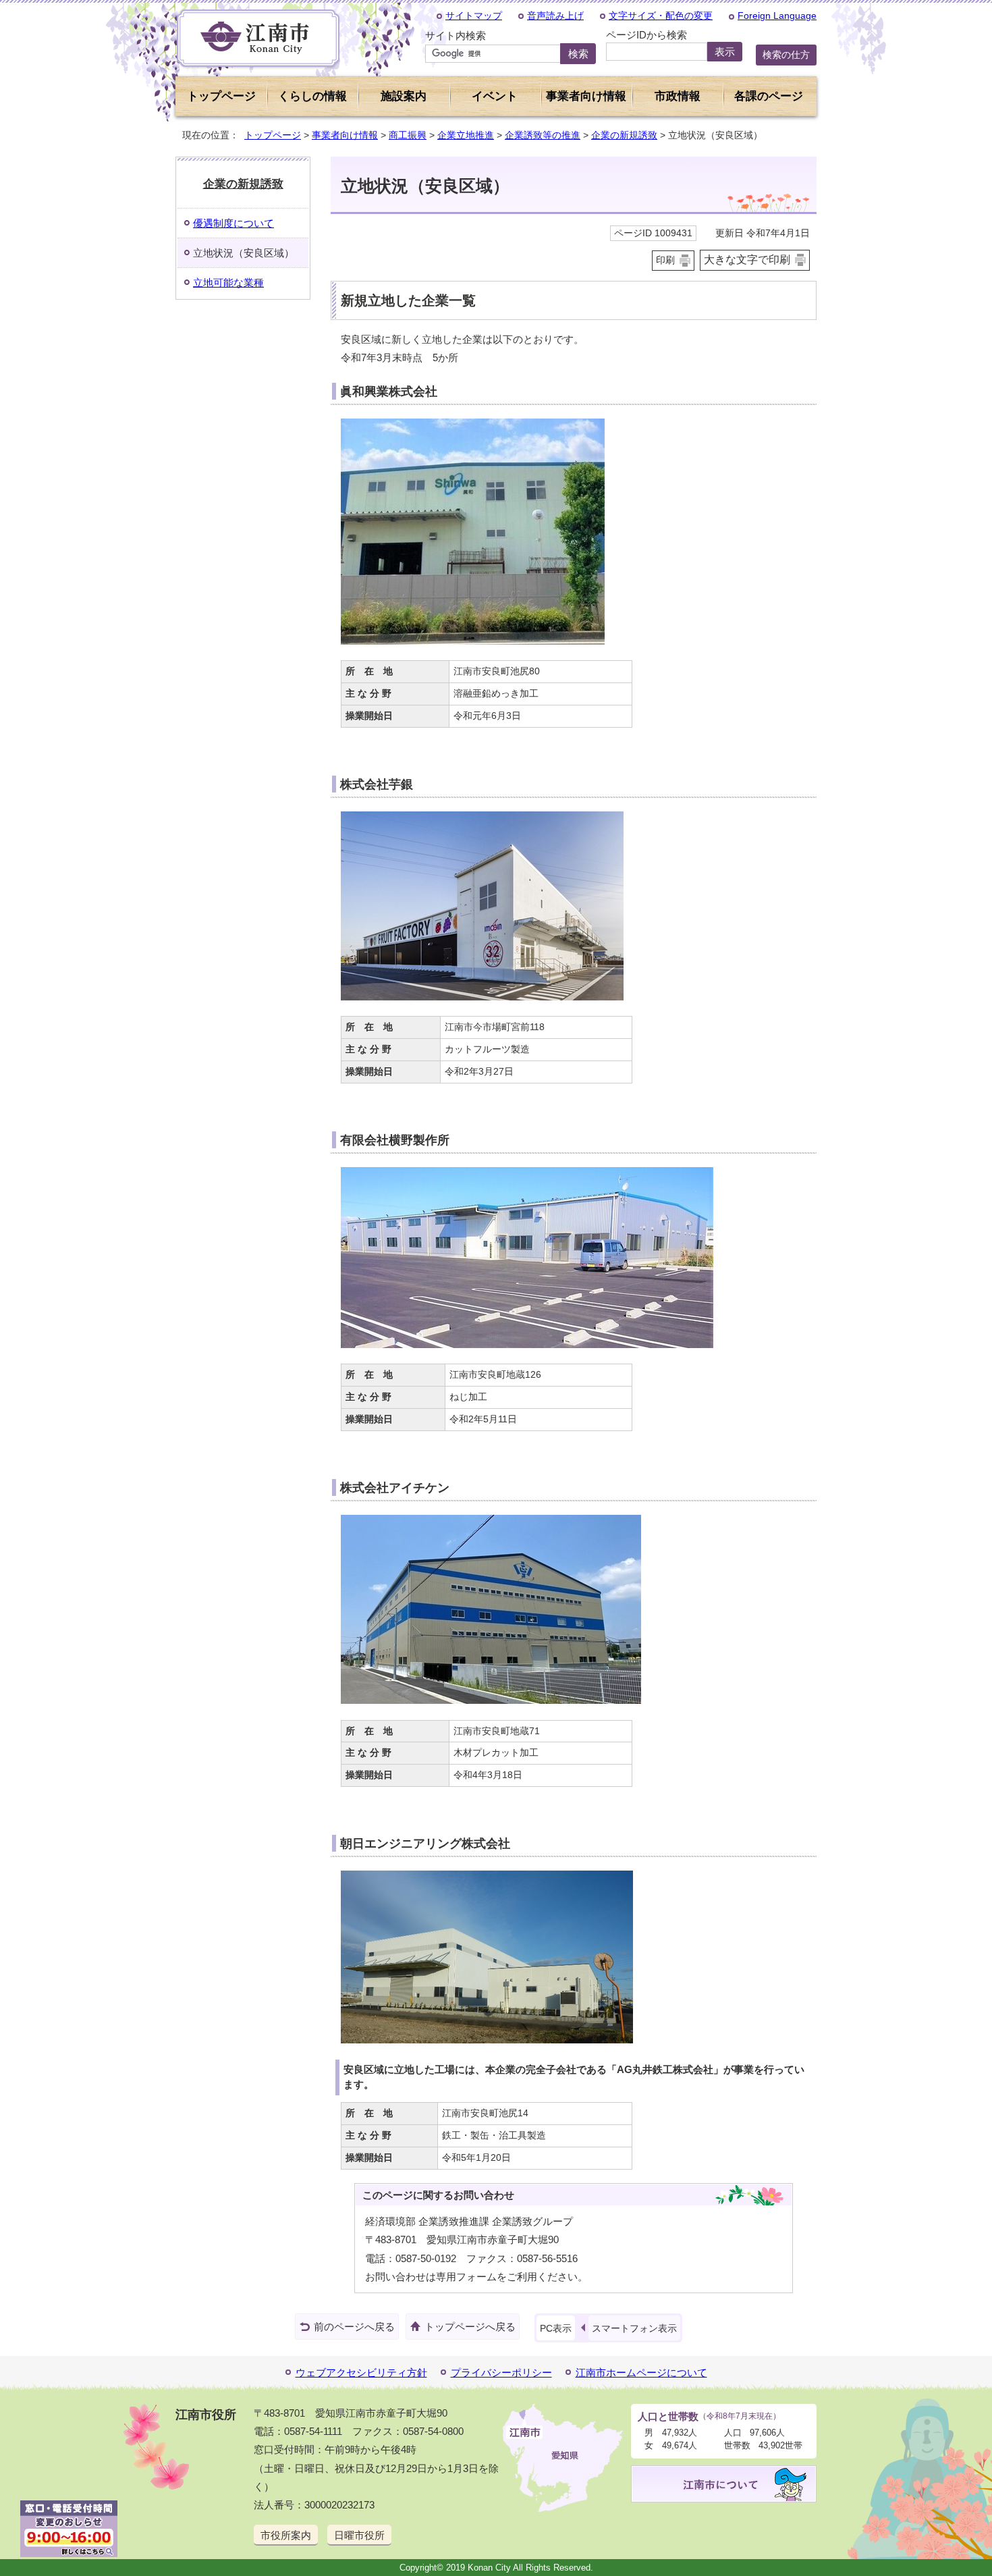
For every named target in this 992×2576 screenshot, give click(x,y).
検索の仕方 (786, 55)
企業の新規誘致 (624, 135)
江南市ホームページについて (641, 2372)
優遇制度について (233, 223)
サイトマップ (474, 16)
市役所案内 (286, 2535)
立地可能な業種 (228, 283)
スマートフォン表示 (634, 2328)
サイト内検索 (456, 35)
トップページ (221, 96)
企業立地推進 (466, 135)
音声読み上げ (555, 16)
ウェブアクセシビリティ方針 (361, 2372)
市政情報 (678, 96)
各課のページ (769, 96)
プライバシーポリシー (501, 2372)
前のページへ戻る (354, 2327)
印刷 (665, 260)
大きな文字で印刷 (747, 260)
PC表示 (556, 2328)
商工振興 (408, 135)
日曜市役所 (359, 2535)
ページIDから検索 (646, 35)
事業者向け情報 (345, 135)
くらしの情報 (312, 96)
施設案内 (404, 96)
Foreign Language (777, 16)
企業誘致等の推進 (543, 135)
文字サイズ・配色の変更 (661, 16)
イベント (495, 96)
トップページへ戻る (470, 2327)
